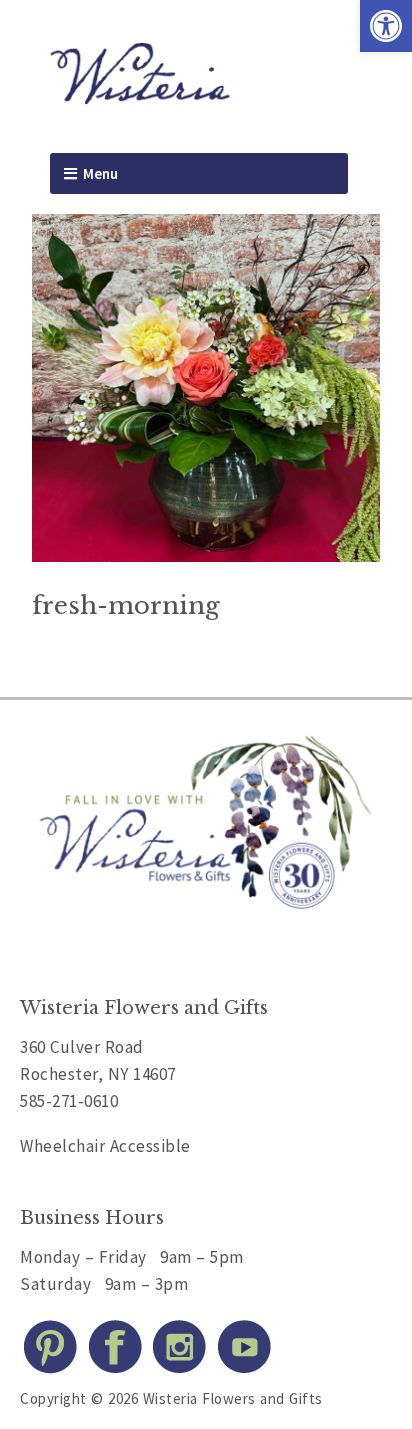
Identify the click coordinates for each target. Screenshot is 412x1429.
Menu (100, 173)
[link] (386, 26)
